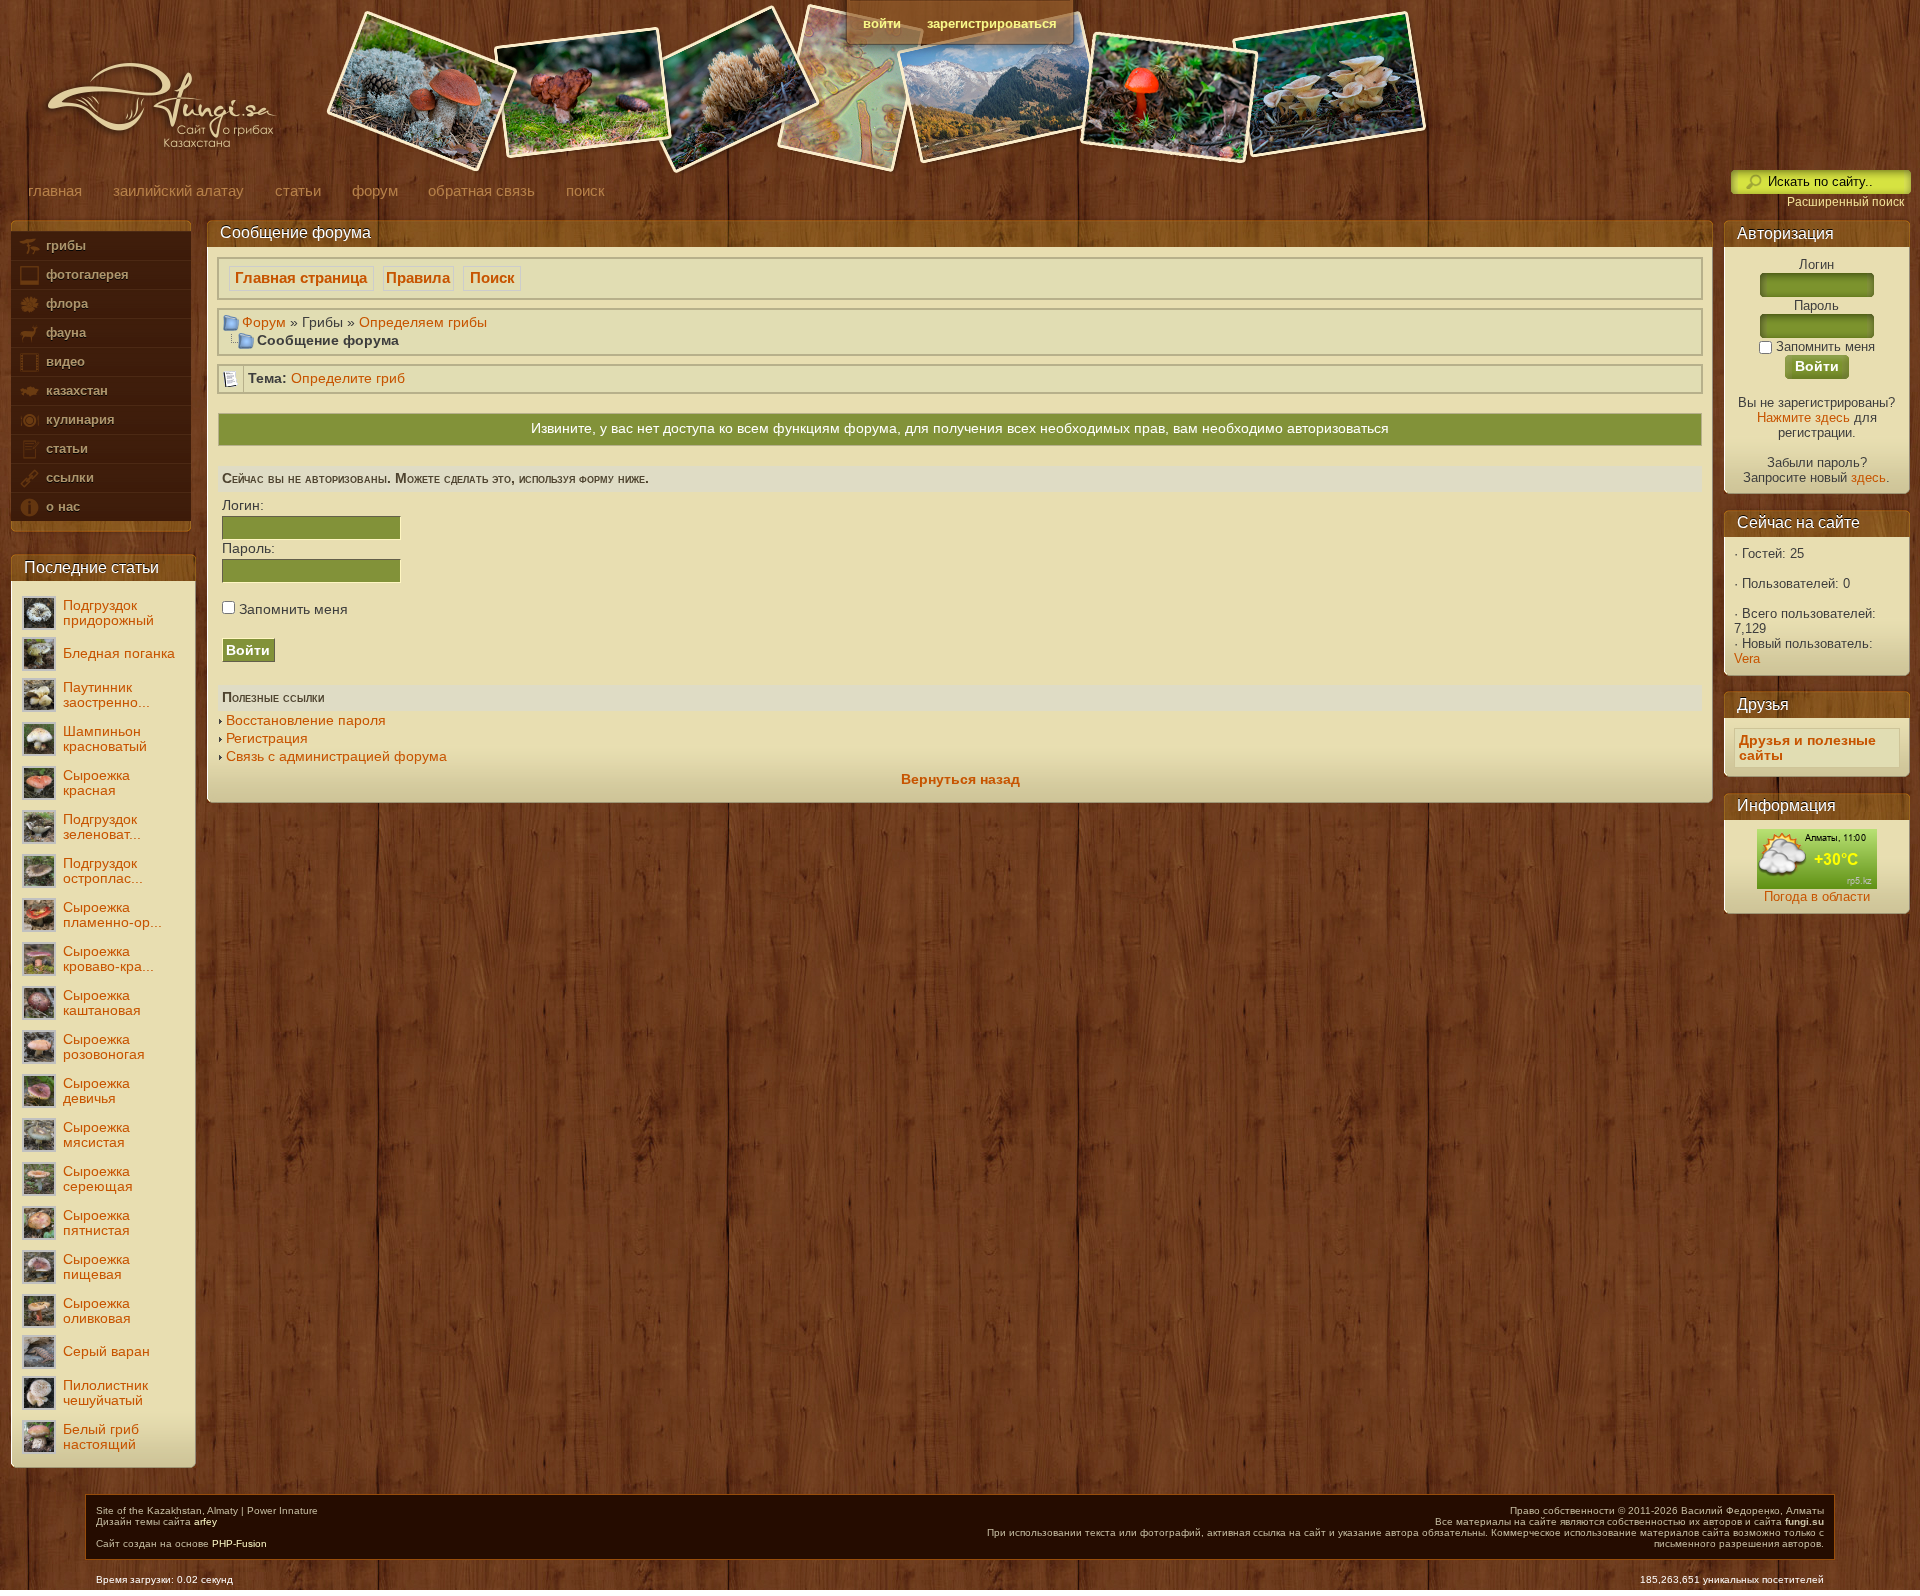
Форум (264, 322)
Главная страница (301, 278)
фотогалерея (85, 274)
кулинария (78, 419)
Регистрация (267, 738)
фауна (64, 332)
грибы (64, 245)
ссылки (68, 477)
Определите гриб (348, 378)
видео (63, 361)
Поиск (492, 278)
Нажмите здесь (1803, 417)
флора (65, 303)
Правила (418, 278)
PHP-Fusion (239, 1543)
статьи (65, 448)
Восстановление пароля (306, 720)
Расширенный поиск (1845, 202)
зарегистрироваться (992, 23)
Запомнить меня (291, 609)
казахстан (75, 390)
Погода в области (1817, 896)
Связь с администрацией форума (336, 756)
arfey (205, 1521)
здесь (1868, 477)
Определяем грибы (423, 322)
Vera (1747, 658)
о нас (61, 506)
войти (882, 23)
